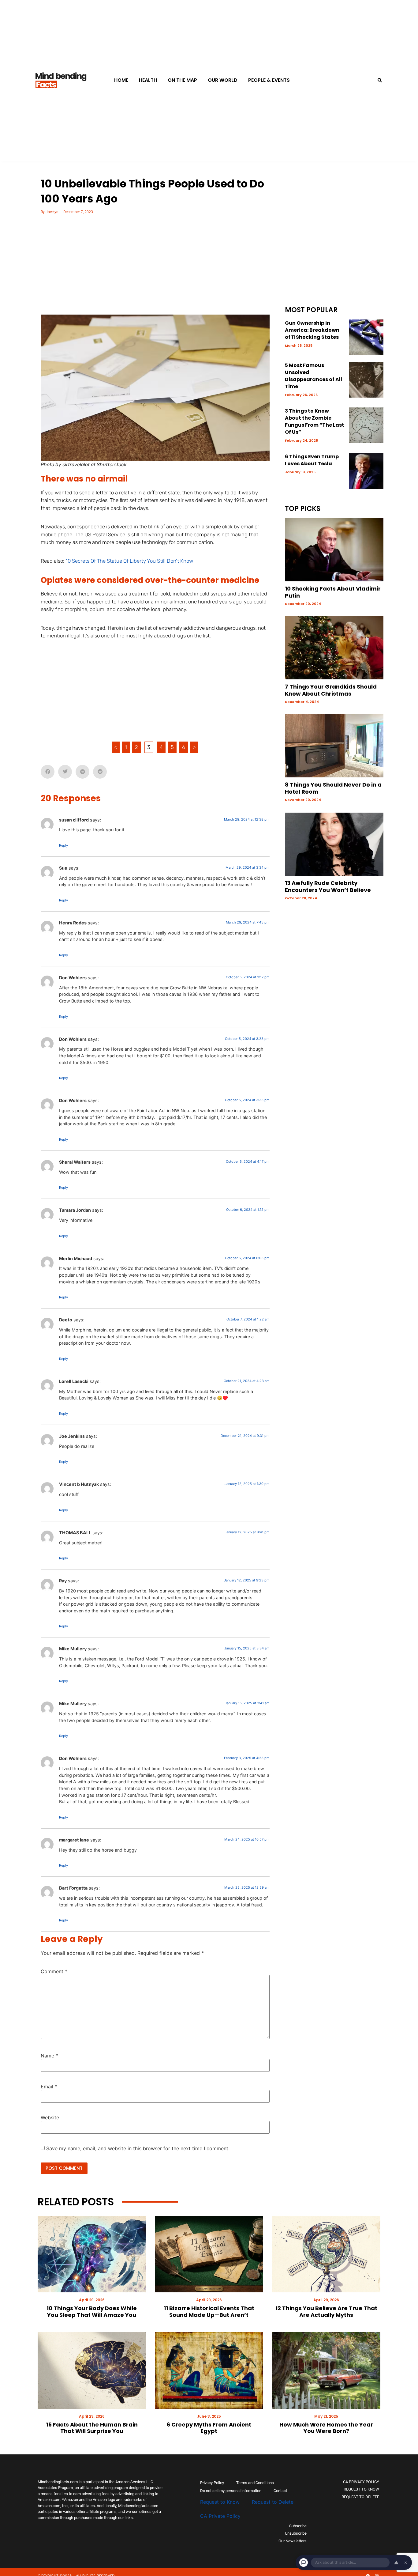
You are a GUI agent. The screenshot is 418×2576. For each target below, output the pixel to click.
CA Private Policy (220, 2516)
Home (121, 80)
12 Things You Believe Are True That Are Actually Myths (326, 2312)
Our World (223, 80)
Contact (280, 2491)
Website (50, 2117)
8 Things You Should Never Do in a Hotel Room (333, 788)
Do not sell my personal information (231, 2491)
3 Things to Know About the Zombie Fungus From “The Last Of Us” (315, 421)
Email (49, 2087)
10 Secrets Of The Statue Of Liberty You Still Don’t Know (129, 561)
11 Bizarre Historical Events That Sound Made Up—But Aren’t (209, 2312)
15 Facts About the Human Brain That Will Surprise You (92, 2428)
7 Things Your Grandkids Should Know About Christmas (331, 690)
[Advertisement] (155, 269)
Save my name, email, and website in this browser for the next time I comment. (138, 2148)
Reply (63, 845)
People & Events (269, 80)
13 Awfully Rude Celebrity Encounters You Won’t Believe (328, 886)
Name (49, 2056)
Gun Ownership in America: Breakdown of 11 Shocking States (312, 330)
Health (148, 80)
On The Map (182, 80)
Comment (54, 1971)
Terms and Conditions (255, 2483)
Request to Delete (273, 2502)
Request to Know (220, 2502)
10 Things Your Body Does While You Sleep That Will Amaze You (92, 2312)
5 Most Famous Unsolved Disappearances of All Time (313, 376)
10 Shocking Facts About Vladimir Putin (333, 592)
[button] (380, 80)
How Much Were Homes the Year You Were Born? (326, 2428)
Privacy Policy (212, 2483)
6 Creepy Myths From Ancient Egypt (209, 2428)
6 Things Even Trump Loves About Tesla (312, 460)
